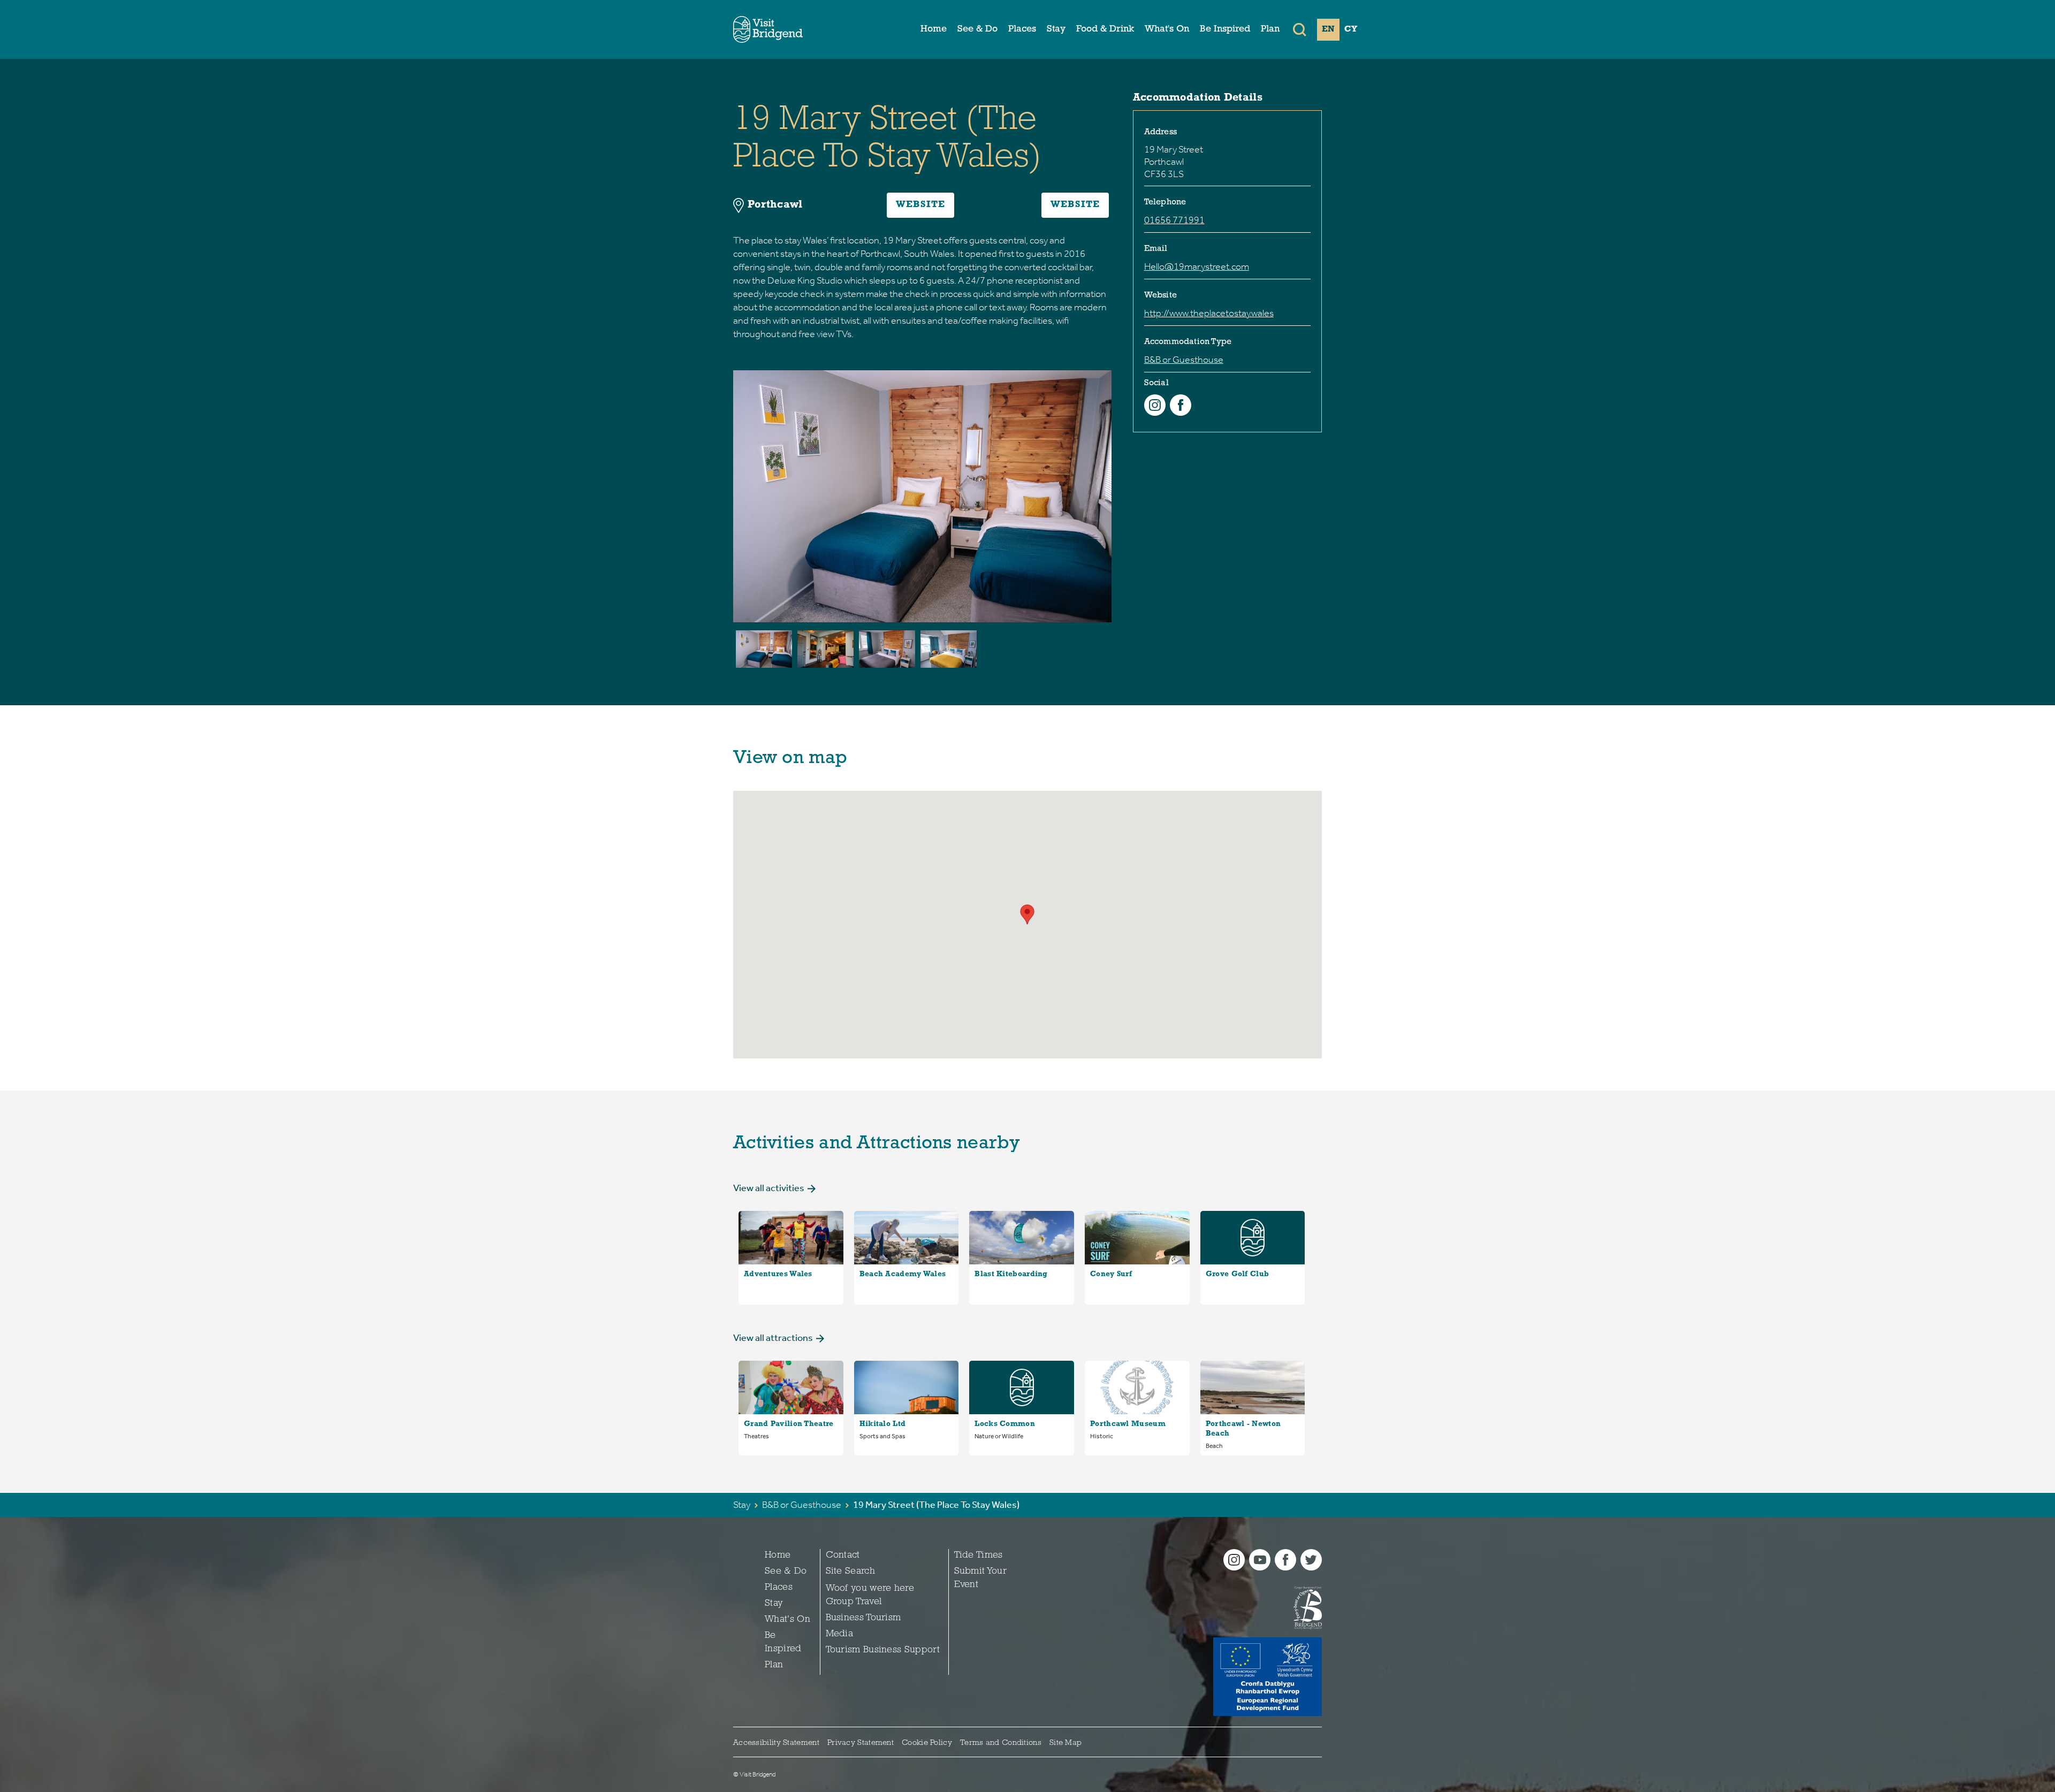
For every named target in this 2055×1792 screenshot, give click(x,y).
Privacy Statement (861, 1743)
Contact (843, 1555)
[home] (768, 29)
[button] (1300, 29)
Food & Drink (1105, 29)
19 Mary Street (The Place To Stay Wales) (936, 1505)
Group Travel (854, 1602)
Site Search (850, 1572)
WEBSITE (920, 205)
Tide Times (979, 1555)
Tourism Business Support (883, 1650)
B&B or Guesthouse (1184, 360)
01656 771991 (1174, 220)
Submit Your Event (980, 1578)
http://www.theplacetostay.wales (1209, 313)
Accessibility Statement (776, 1743)
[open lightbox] (764, 649)
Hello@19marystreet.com (1197, 266)
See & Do (977, 29)
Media (840, 1634)
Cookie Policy (927, 1743)
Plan (1270, 29)
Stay (1056, 29)
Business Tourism (863, 1618)
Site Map (1065, 1743)
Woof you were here (870, 1589)
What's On (1167, 29)
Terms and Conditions (1001, 1743)
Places (1022, 29)
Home (934, 29)
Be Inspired (1225, 29)
